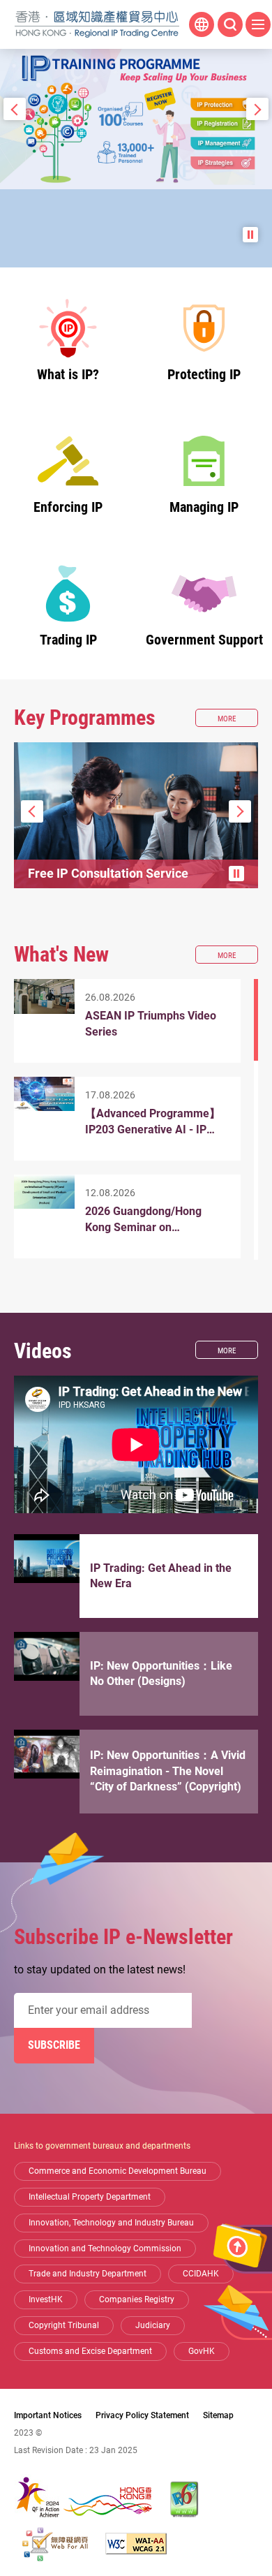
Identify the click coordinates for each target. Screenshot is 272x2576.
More (238, 720)
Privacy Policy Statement (142, 2415)
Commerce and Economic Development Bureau (118, 2171)
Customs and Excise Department (90, 2351)
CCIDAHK (201, 2274)
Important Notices (48, 2415)
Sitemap (218, 2415)
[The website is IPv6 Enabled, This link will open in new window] (185, 2499)
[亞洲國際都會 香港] (84, 2500)
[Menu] (258, 24)
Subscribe (54, 2045)
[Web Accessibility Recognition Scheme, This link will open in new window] (55, 2544)
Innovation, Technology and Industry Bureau (111, 2223)
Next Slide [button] (257, 109)
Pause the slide (250, 235)
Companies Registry (137, 2299)
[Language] (202, 24)
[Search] (230, 24)
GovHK (202, 2351)
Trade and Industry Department (88, 2274)
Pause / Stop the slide (236, 874)
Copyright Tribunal (64, 2325)
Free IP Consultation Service (108, 873)
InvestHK (46, 2299)
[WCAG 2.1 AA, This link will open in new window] (136, 2544)
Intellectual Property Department (90, 2197)
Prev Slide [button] (15, 109)
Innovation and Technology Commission (105, 2249)
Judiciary (153, 2325)
